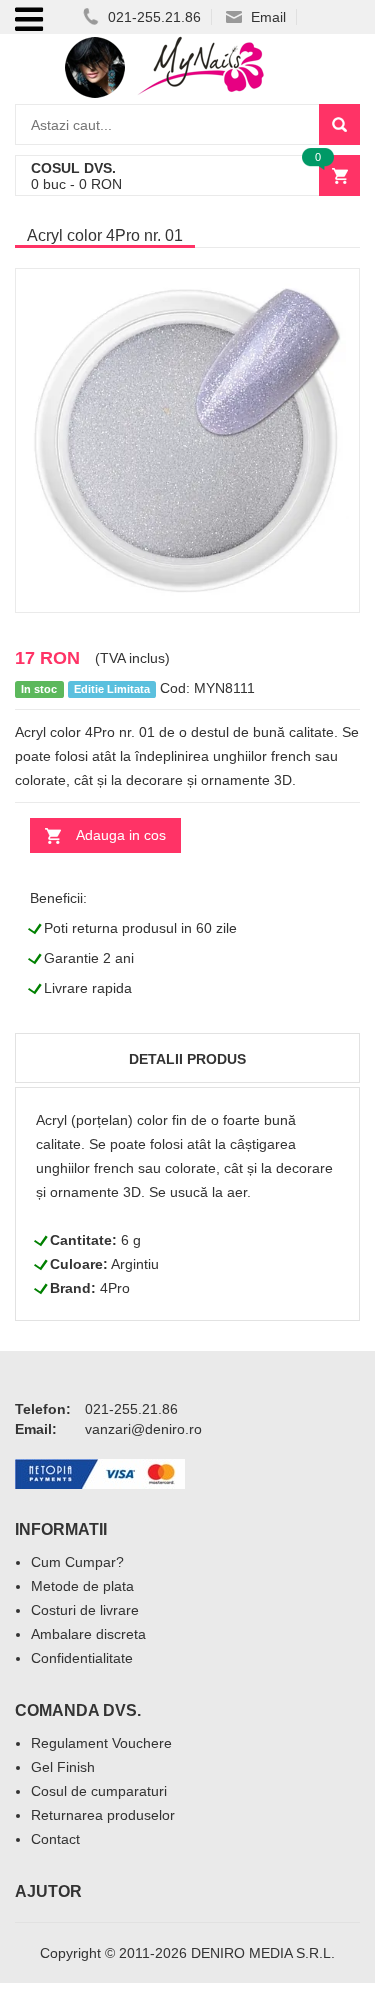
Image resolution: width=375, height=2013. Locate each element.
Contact (55, 1839)
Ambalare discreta (88, 1634)
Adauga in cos (121, 835)
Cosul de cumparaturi (99, 1791)
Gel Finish (63, 1767)
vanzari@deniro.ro (143, 1429)
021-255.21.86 (152, 17)
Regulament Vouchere (101, 1743)
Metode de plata (82, 1586)
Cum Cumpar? (77, 1562)
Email (266, 17)
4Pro (115, 1288)
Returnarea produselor (103, 1815)
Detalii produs (187, 1059)
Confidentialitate (82, 1658)
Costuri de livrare (85, 1610)
